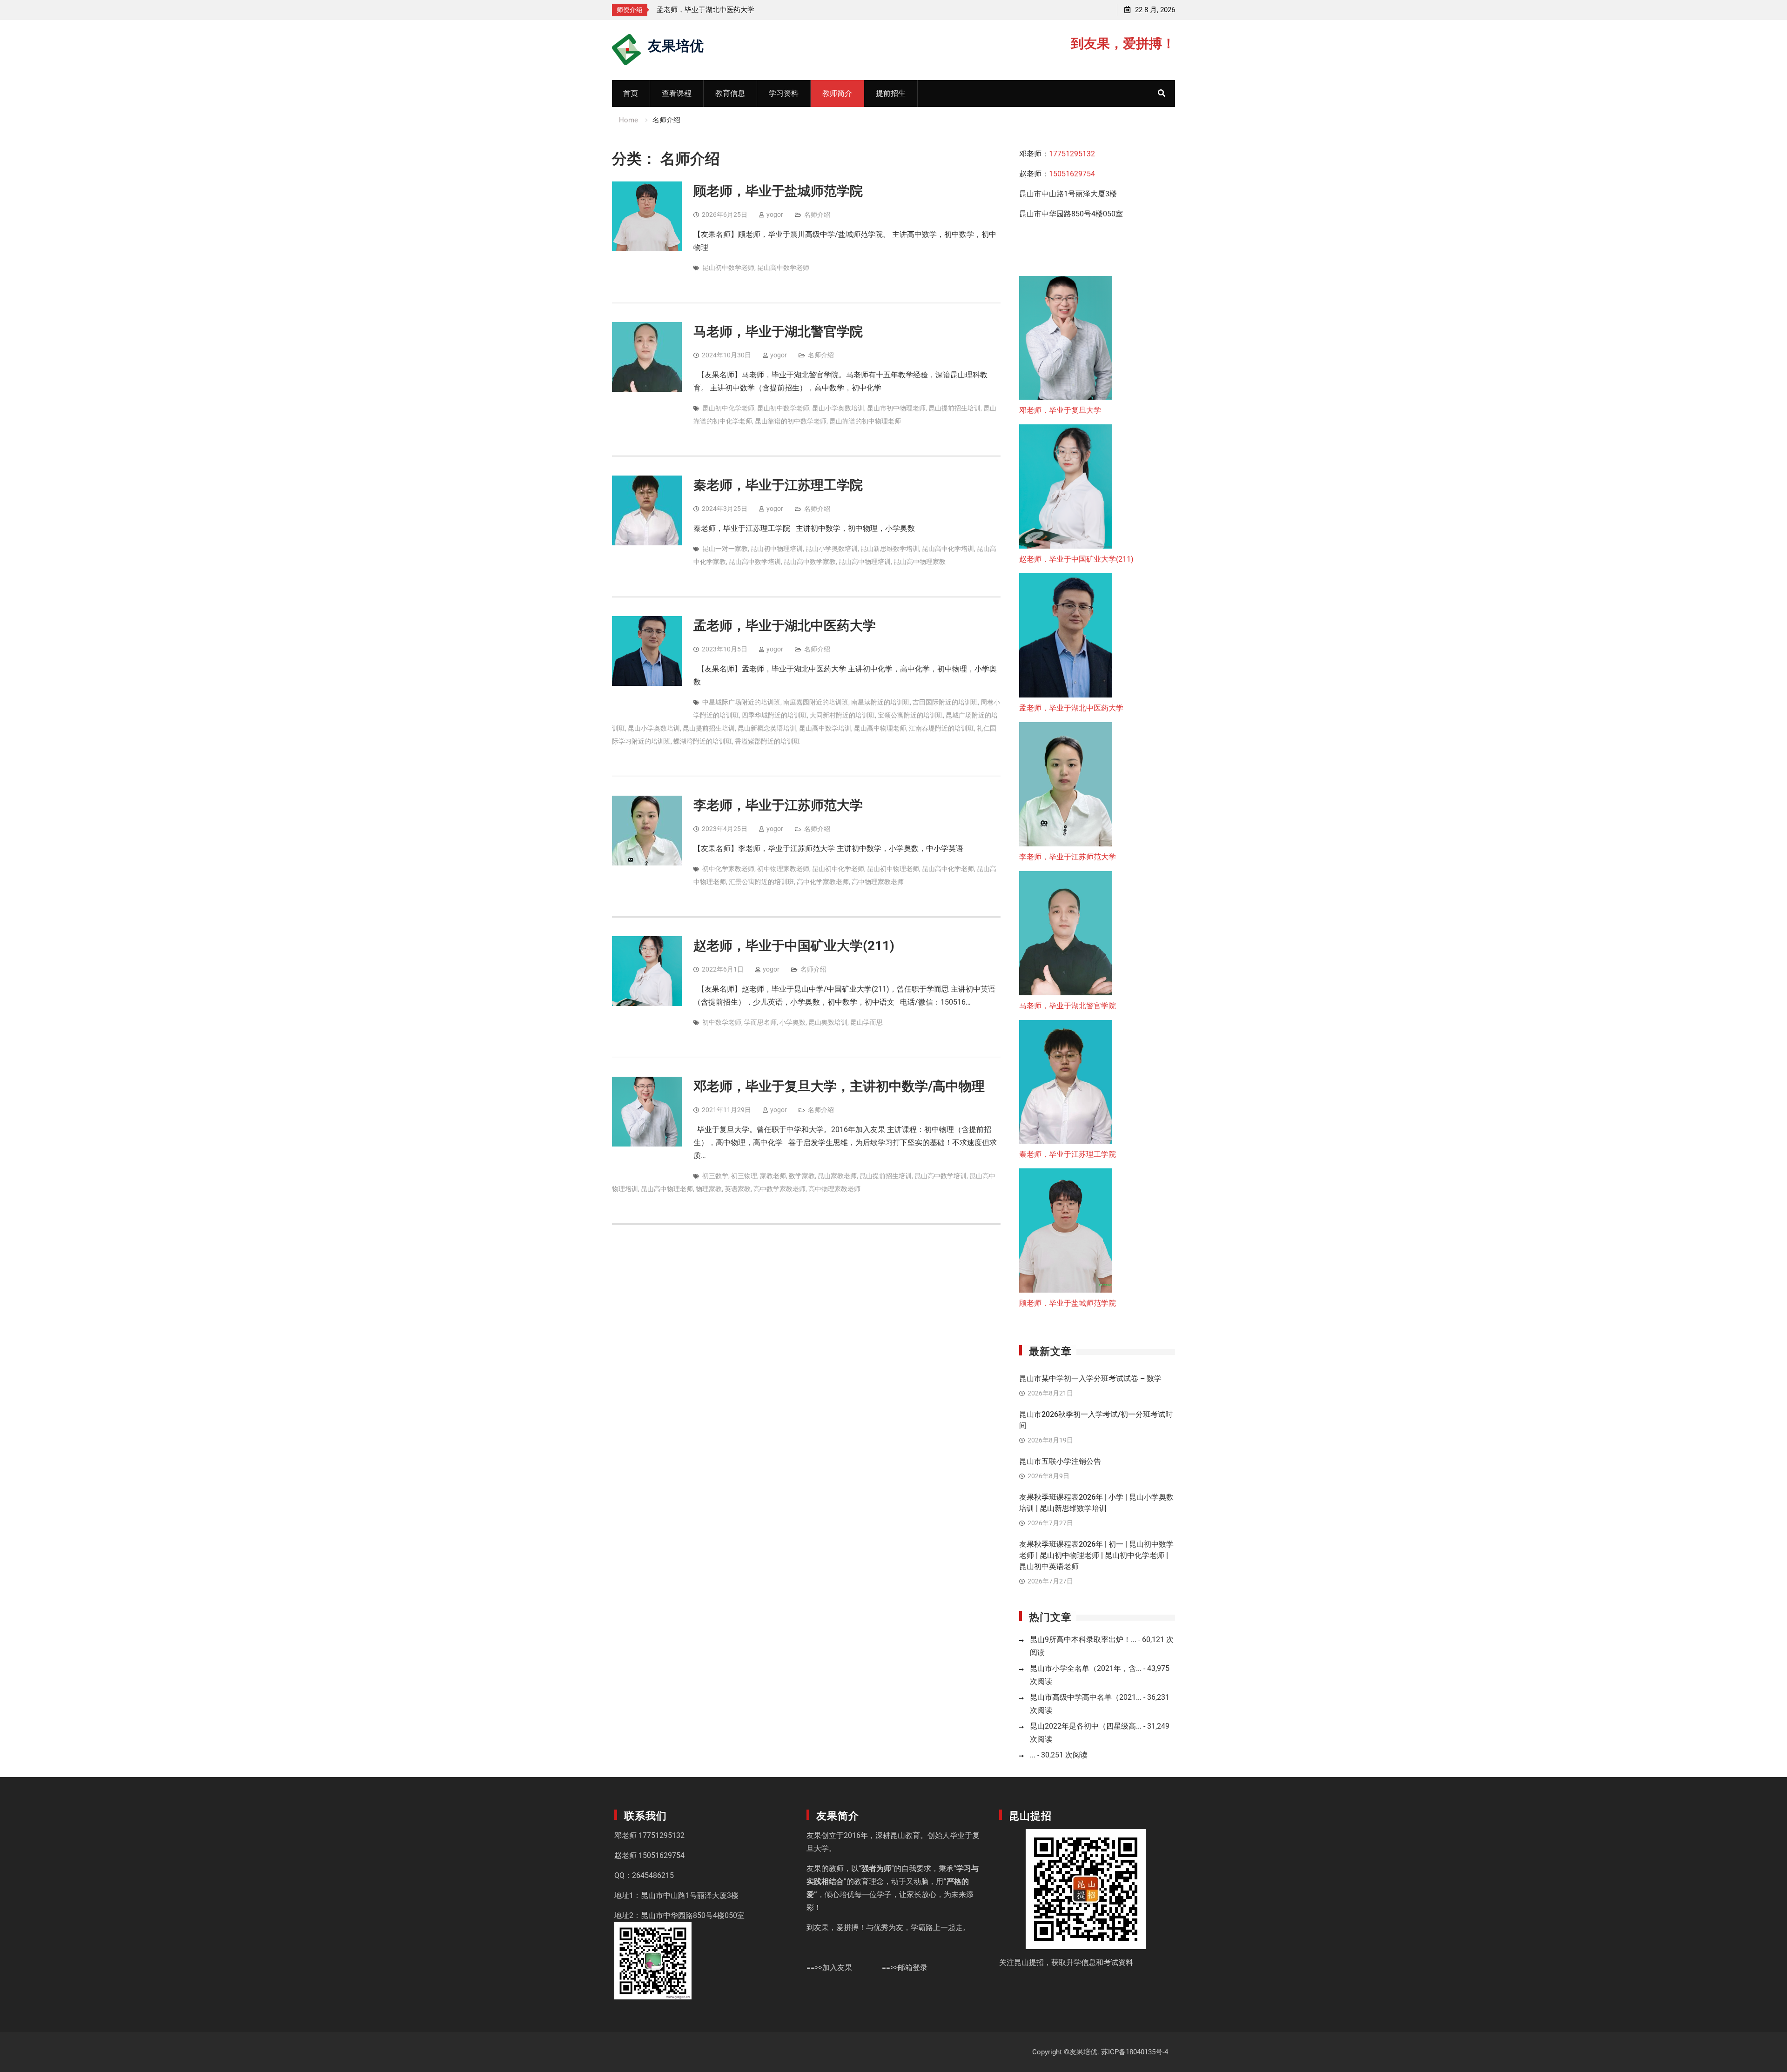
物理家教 (709, 1189)
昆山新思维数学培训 (890, 549)
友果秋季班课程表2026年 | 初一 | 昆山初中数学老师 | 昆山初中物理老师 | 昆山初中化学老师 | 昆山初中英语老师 (1096, 1555)
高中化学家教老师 (823, 882)
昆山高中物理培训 (865, 562)
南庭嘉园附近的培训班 (816, 702)
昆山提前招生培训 (954, 408)
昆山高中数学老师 (783, 268)
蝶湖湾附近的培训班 (703, 741)
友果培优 (676, 44)
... (1033, 1755)
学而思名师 (760, 1022)
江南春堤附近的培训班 (941, 728)
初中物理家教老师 (783, 869)
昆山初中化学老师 (728, 408)
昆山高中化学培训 (948, 549)
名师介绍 (817, 215)
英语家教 (738, 1189)
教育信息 (730, 93)
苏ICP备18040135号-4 (1135, 2052)
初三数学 (715, 1176)
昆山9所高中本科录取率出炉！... (1083, 1639)
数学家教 (802, 1176)
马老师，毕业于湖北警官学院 (778, 332)
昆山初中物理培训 (777, 549)
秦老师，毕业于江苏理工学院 (778, 485)
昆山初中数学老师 (728, 268)
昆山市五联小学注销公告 (1060, 1461)
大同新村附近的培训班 (842, 715)
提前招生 (891, 93)
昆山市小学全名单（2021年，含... (1086, 1668)
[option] (740, 10)
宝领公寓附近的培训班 (910, 715)
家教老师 (773, 1176)
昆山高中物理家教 (920, 562)
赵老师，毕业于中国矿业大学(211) (794, 946)
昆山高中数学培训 (755, 562)
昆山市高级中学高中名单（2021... (1086, 1697)
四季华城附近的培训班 (774, 715)
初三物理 (744, 1176)
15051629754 (1072, 174)
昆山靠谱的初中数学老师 (791, 421)
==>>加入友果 (829, 1968)
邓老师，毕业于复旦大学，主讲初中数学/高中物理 (839, 1086)
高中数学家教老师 (779, 1189)
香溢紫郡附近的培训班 (767, 741)
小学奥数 (793, 1022)
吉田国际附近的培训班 (945, 702)
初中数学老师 (722, 1022)
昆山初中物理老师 (893, 869)
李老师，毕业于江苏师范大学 (702, 10)
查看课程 (677, 93)
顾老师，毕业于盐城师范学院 (778, 191)
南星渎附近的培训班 (880, 702)
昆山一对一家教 (725, 549)
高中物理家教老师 (878, 882)
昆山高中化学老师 (948, 869)
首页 (631, 93)
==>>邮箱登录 (905, 1968)
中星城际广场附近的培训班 (741, 702)
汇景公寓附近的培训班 (761, 882)
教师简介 (837, 93)
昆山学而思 (867, 1022)
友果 (814, 1835)
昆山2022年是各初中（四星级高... (1086, 1726)
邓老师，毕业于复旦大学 (1060, 410)
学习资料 (784, 93)
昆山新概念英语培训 (767, 728)
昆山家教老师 (837, 1176)
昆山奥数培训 (828, 1022)
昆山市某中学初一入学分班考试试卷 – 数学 (1090, 1378)
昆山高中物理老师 (880, 728)
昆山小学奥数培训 (838, 408)
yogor (775, 215)
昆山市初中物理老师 (896, 408)
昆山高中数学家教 (810, 562)
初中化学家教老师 (728, 869)
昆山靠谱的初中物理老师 (865, 421)
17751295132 (1072, 154)
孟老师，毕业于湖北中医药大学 (785, 626)
